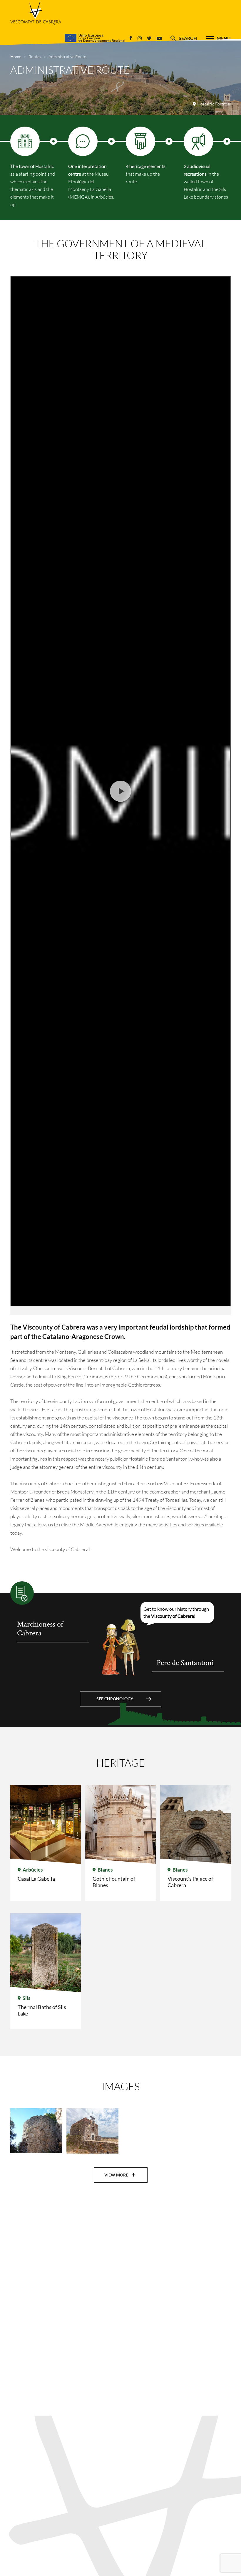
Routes (35, 57)
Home (16, 57)
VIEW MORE (116, 2175)
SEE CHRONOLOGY (115, 1699)
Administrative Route (67, 57)
